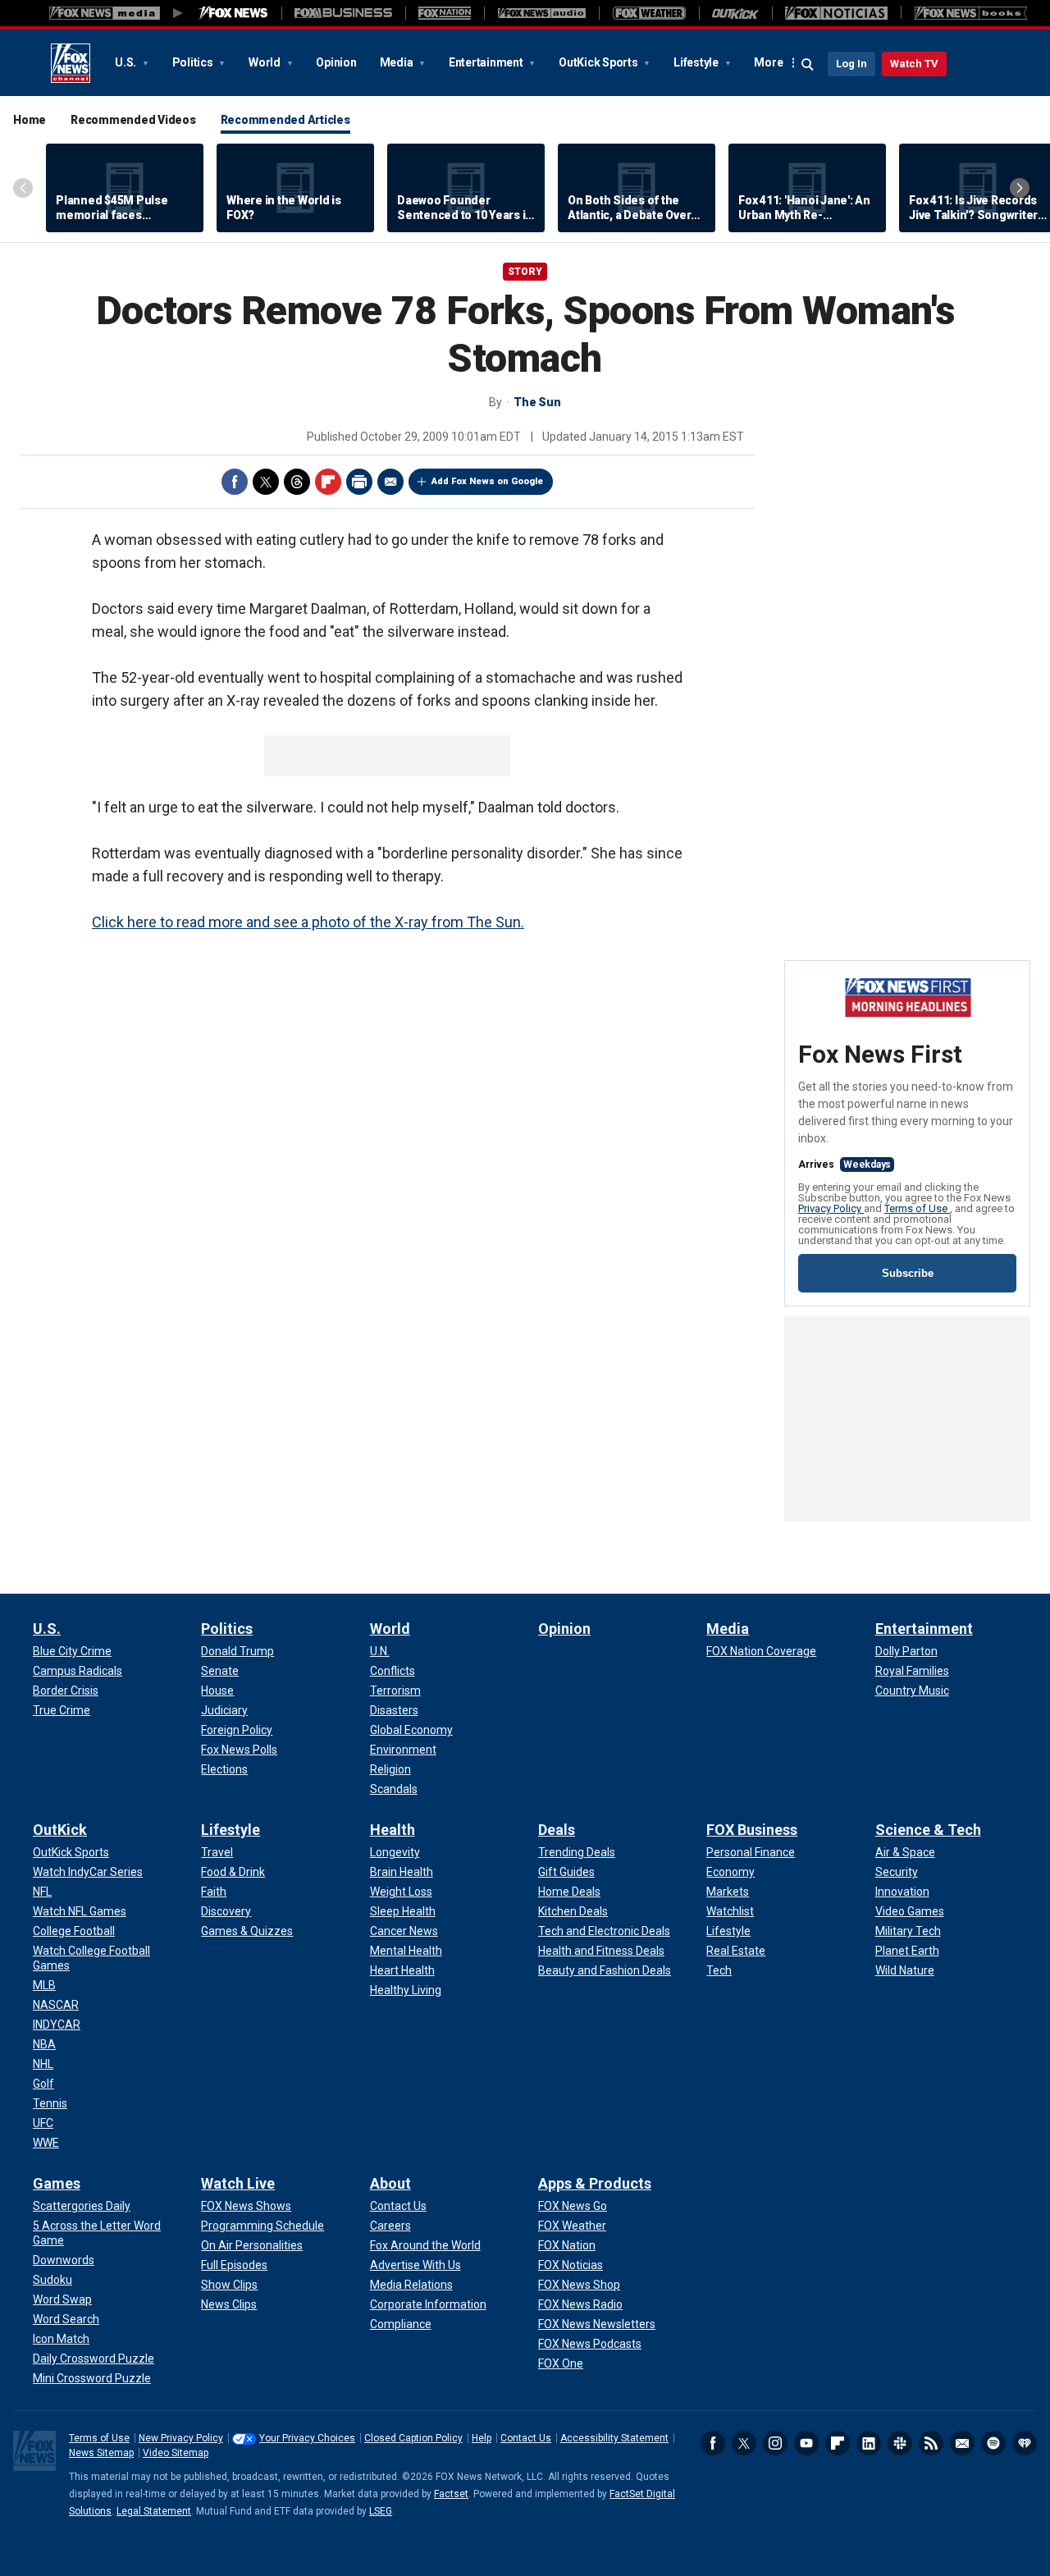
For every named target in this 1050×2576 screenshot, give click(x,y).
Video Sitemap (176, 2453)
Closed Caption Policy (413, 2438)
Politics (194, 62)
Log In (851, 64)
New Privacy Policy (181, 2438)
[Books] (971, 13)
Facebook (235, 482)
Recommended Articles (285, 120)
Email (390, 482)
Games (57, 2183)
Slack (900, 2443)
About (390, 2183)
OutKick (60, 1830)
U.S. (127, 62)
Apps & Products (595, 2183)
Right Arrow (1020, 188)
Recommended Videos (133, 120)
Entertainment (487, 62)
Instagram (775, 2443)
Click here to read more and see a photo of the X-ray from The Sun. (308, 922)
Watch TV (914, 64)
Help (482, 2438)
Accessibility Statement (614, 2438)
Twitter (266, 482)
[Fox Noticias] (836, 13)
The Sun (537, 402)
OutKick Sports (599, 62)
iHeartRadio (1025, 2443)
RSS (931, 2443)
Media (398, 62)
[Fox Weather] (649, 13)
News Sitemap (101, 2453)
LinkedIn (869, 2443)
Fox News (71, 63)
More (768, 62)
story (525, 272)
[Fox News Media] (234, 13)
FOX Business (752, 1830)
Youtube (806, 2443)
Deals (557, 1830)
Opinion (336, 62)
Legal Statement (154, 2511)
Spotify (993, 2443)
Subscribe (908, 1273)
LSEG (381, 2511)
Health (393, 1830)
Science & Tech (928, 1830)
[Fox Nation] (445, 13)
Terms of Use (917, 1208)
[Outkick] (735, 13)
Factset (451, 2494)
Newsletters (962, 2443)
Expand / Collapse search (808, 65)
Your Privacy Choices (307, 2438)
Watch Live (238, 2183)
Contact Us (526, 2438)
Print (359, 482)
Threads (297, 482)
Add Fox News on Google (487, 481)
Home (30, 120)
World (266, 62)
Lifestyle (697, 62)
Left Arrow (23, 188)
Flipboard (328, 482)
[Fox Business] (343, 13)
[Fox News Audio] (541, 13)
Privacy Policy (831, 1208)
